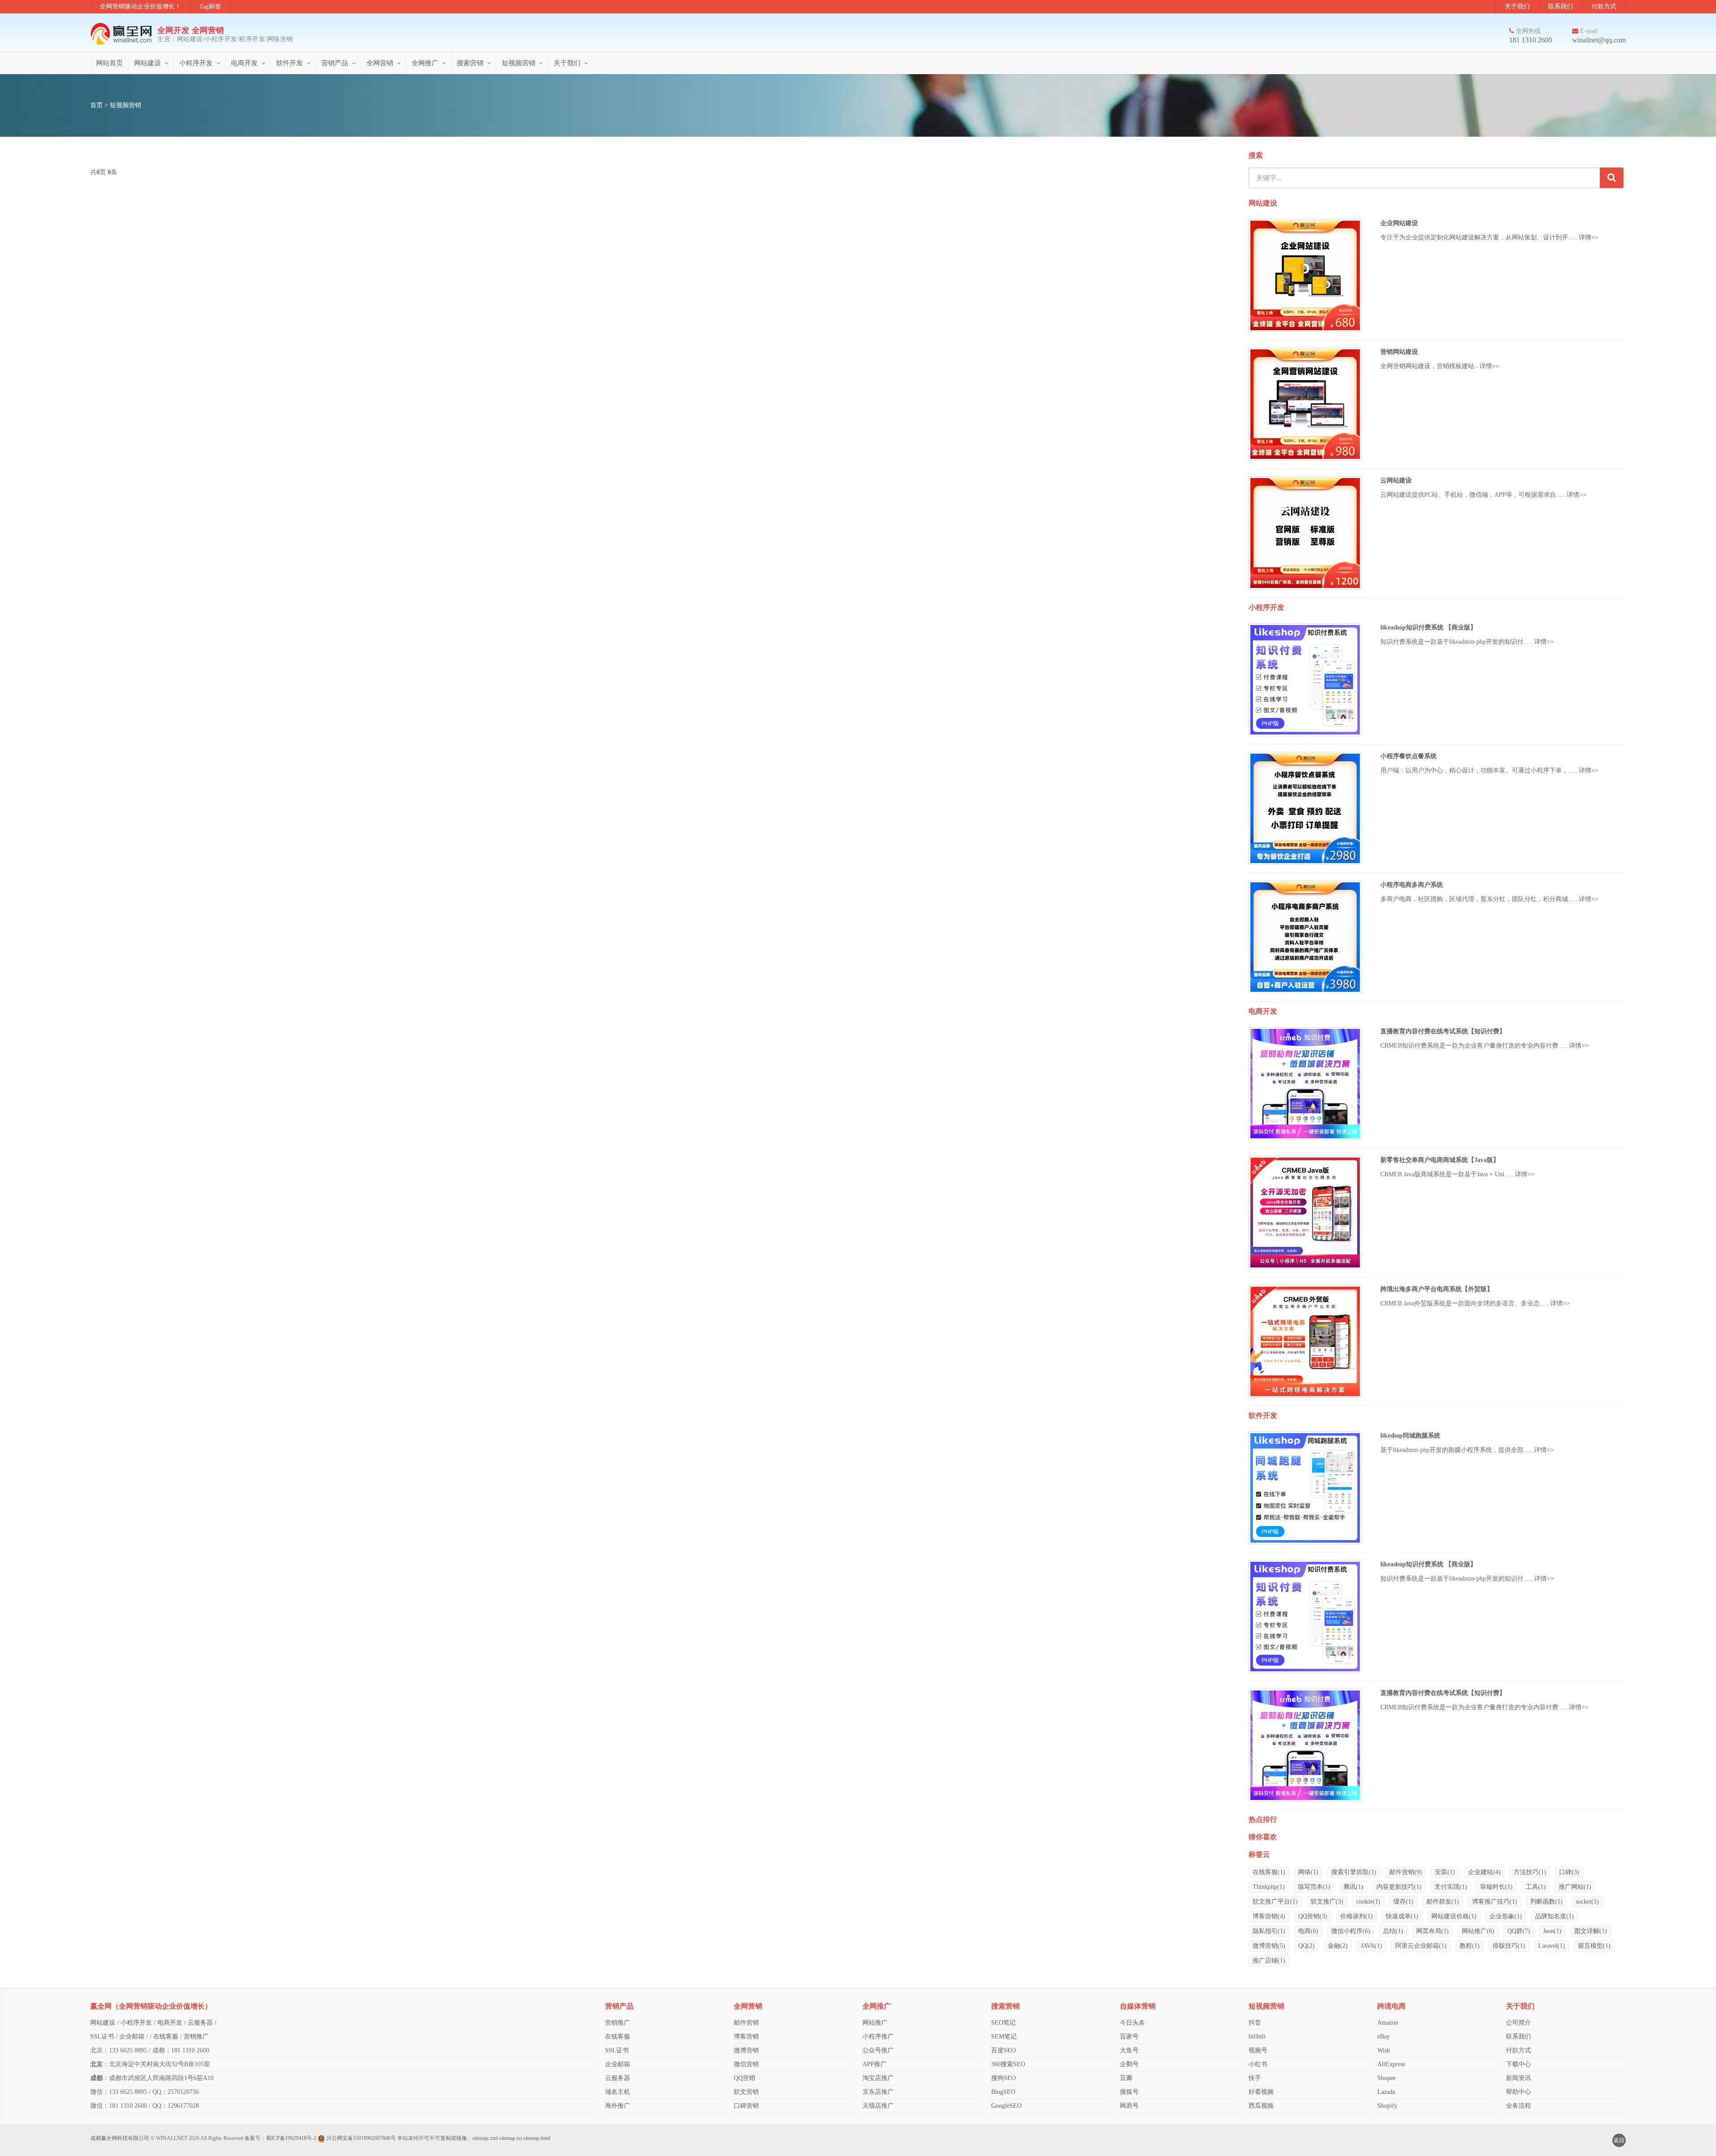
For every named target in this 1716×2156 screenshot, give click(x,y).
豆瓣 (1126, 2078)
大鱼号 (1129, 2050)
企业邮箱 (132, 2036)
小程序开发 (196, 63)
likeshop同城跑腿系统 (1410, 1436)
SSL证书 (102, 2036)
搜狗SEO (1003, 2078)
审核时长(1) (1496, 1887)
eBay (1384, 2036)
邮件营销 (746, 2023)
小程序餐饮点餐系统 (1409, 756)
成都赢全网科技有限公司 (120, 2138)
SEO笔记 (1003, 2023)
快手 (1255, 2078)
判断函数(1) (1546, 1902)
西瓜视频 (1261, 2106)
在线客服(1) (1269, 1872)
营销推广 (196, 2036)
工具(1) (1536, 1887)
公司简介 (1518, 2023)
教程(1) (1470, 1946)
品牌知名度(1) (1554, 1916)
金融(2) (1338, 1946)
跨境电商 (1392, 2006)
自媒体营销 (1138, 2006)
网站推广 (875, 2023)
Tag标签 (210, 6)
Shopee (1386, 2078)
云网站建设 (1396, 480)
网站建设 (147, 63)
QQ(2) (1306, 1946)
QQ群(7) (1519, 1931)
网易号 (1129, 2106)
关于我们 (1517, 6)
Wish (1384, 2050)
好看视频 (1261, 2092)
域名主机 (618, 2092)
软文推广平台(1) (1275, 1902)
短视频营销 (519, 63)
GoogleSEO (1006, 2106)
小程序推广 (878, 2036)
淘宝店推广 (878, 2078)
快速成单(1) (1402, 1916)
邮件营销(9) (1406, 1872)
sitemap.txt (511, 2138)
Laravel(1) (1552, 1946)
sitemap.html (537, 2138)
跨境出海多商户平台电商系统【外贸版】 (1437, 1289)
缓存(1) (1403, 1902)
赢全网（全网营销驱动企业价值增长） (151, 2006)
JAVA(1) (1371, 1946)
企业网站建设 (1399, 223)
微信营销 (746, 2064)
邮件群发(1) (1443, 1902)
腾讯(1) (1353, 1887)
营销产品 (335, 63)
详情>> (1589, 237)
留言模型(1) (1594, 1946)
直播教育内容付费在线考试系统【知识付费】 (1443, 1031)
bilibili (1257, 2036)
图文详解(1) (1591, 1931)
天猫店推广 (878, 2106)
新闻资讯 (1518, 2078)
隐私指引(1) (1269, 1931)
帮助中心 (1518, 2092)
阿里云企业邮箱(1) (1421, 1946)
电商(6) (1308, 1931)
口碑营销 (746, 2106)
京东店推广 (878, 2092)
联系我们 (1560, 6)
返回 (1619, 2140)
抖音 (1255, 2023)
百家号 (1129, 2036)
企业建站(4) (1484, 1872)
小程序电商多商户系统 (1412, 885)
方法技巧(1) (1530, 1872)
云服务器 (200, 2023)
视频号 (1258, 2050)
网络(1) (1308, 1872)
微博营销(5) (1269, 1946)
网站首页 (109, 63)
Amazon (1388, 2023)
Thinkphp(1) (1269, 1887)
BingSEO (1003, 2092)
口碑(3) (1569, 1872)
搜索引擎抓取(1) (1354, 1872)
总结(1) (1393, 1931)
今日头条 (1132, 2023)
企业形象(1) (1506, 1916)
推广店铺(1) (1269, 1961)
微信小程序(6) (1351, 1931)
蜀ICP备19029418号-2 (291, 2138)
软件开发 (290, 63)
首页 (97, 105)
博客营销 (746, 2036)
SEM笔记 (1004, 2036)
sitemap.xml (485, 2138)
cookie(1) (1368, 1902)
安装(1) (1445, 1872)
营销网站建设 (1399, 352)
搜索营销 (470, 63)
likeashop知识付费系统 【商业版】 (1428, 627)
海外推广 (618, 2106)
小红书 (1258, 2064)
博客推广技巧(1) (1495, 1902)
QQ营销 (744, 2078)
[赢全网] (124, 34)
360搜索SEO (1008, 2064)
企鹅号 (1129, 2064)
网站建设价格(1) (1454, 1916)
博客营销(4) (1269, 1916)
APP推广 (875, 2064)
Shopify (1387, 2106)
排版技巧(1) (1509, 1946)
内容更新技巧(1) (1399, 1887)
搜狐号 (1129, 2092)
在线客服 (166, 2036)
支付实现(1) (1451, 1887)
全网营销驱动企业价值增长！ (140, 6)
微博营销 (746, 2050)
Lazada (1386, 2092)
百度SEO (1003, 2050)
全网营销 (380, 63)
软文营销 (746, 2092)
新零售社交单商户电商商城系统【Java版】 (1440, 1160)
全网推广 (425, 63)
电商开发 (244, 63)
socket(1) (1587, 1902)
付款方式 (1604, 6)
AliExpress (1391, 2064)
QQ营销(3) (1313, 1916)
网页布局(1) (1432, 1931)
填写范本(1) (1314, 1887)
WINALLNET (172, 2138)
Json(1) (1552, 1931)
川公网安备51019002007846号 (361, 2138)
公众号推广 (878, 2050)
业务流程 (1518, 2106)
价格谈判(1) (1356, 1916)
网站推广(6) (1478, 1931)
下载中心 (1518, 2064)
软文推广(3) (1327, 1902)
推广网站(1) (1575, 1887)
